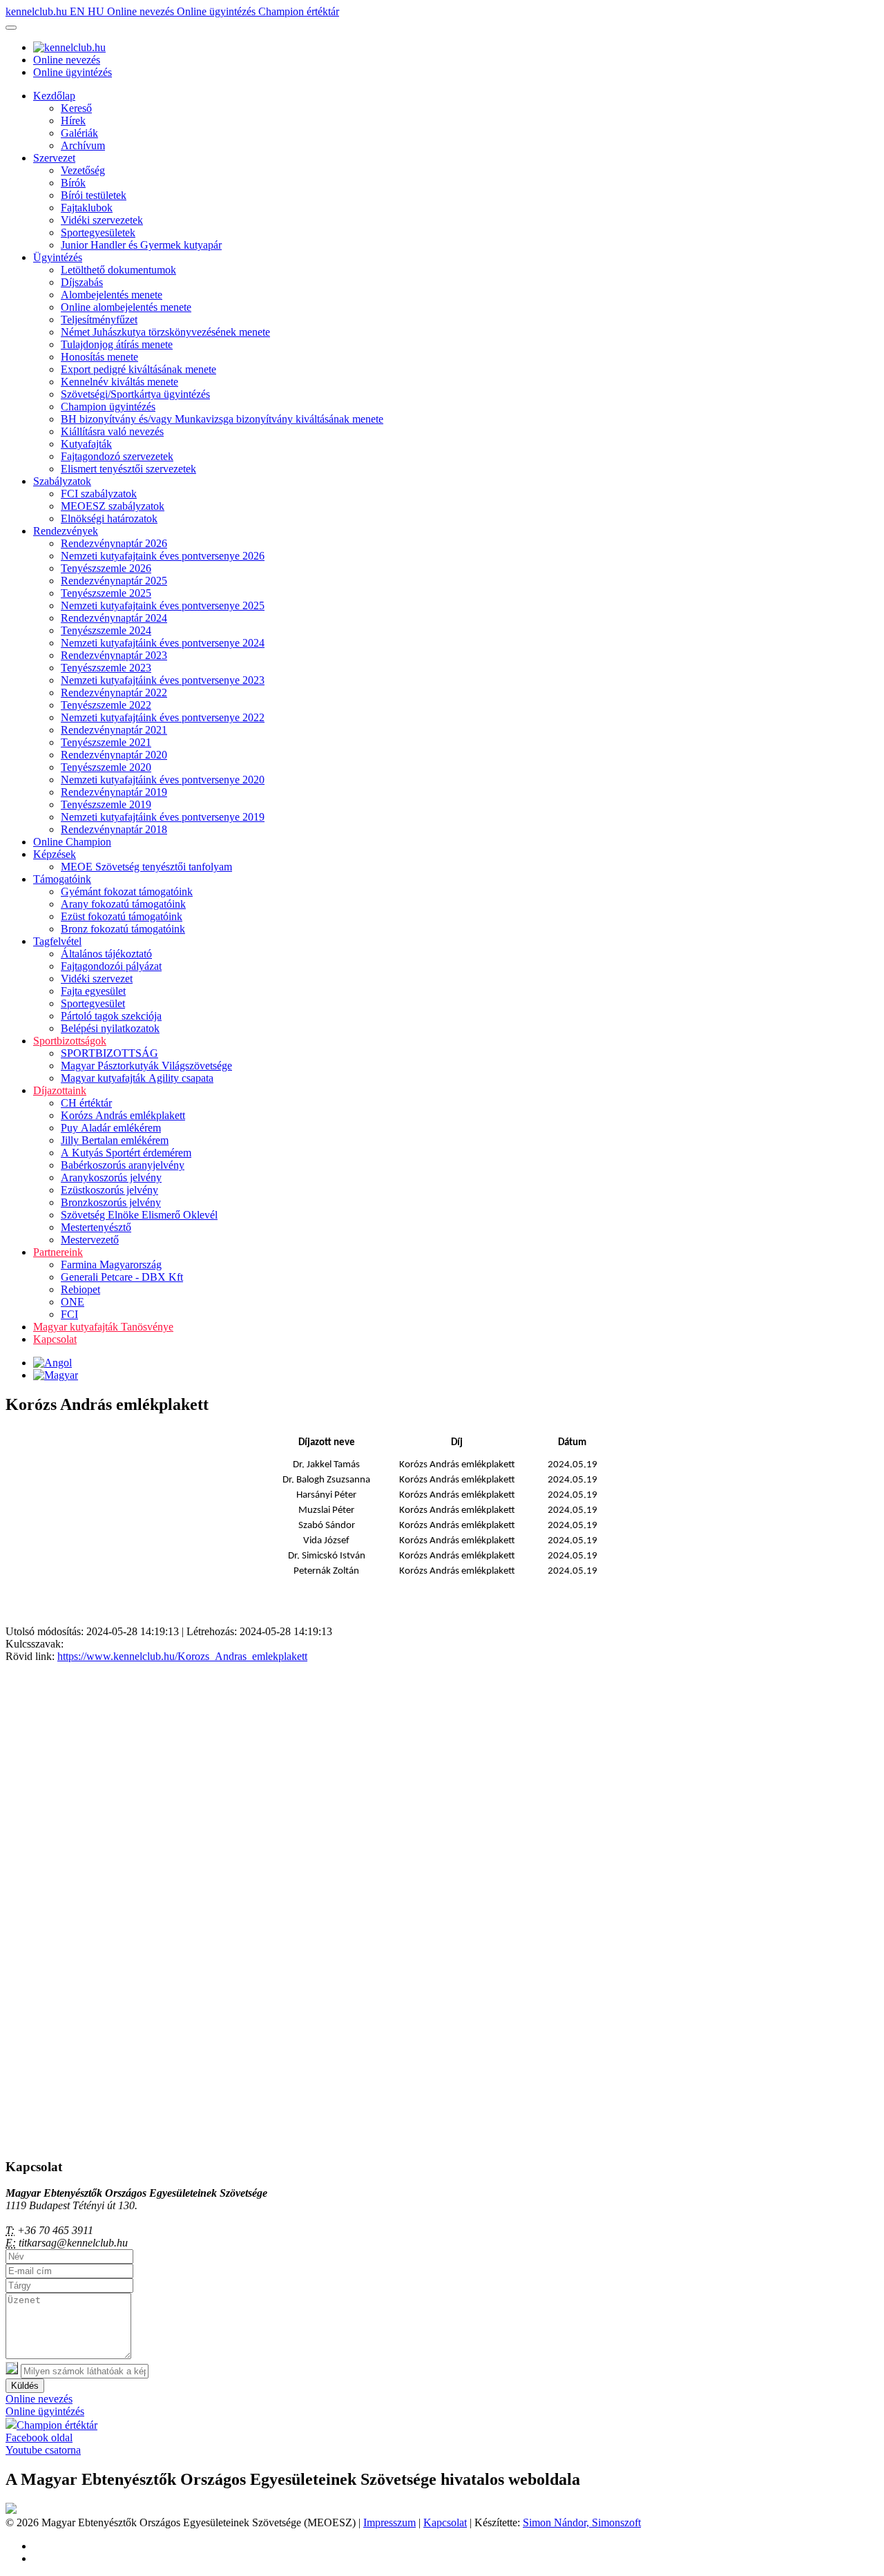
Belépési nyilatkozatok (110, 1028)
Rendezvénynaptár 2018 (114, 829)
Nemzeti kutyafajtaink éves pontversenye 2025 (163, 605)
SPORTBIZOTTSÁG (109, 1053)
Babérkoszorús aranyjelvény (123, 1165)
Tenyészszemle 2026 (106, 568)
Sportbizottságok (70, 1041)
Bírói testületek (94, 195)
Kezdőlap (54, 96)
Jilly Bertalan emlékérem (115, 1140)
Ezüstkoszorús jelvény (109, 1190)
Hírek (73, 121)
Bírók (73, 183)
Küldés (25, 2386)
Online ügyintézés (218, 11)
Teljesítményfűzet (99, 319)
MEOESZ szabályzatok (113, 506)
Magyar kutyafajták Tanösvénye (103, 1327)
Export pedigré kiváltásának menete (138, 369)
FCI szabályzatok (99, 494)
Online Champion (72, 842)
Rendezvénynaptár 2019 (114, 792)
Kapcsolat (55, 1339)
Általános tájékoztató (106, 954)
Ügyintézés (58, 257)
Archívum (83, 145)
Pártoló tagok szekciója (111, 1016)
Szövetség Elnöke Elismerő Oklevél (139, 1215)
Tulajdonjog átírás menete (117, 344)
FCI (69, 1314)
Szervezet (54, 158)
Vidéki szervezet (97, 979)
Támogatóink (62, 879)
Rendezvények (66, 531)
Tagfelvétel (57, 941)
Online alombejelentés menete (126, 307)
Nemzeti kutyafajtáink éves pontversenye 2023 (163, 680)
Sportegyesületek (98, 232)
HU (97, 11)
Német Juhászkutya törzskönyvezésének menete (165, 332)
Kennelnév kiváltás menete (119, 382)
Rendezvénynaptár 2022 (114, 693)
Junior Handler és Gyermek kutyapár (141, 245)
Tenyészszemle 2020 (106, 767)
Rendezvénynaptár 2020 (114, 755)
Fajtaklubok (87, 208)
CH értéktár (86, 1103)
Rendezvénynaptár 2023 (114, 655)
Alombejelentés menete (112, 295)
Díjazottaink (60, 1090)
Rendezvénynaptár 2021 (114, 730)
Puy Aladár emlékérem (111, 1128)
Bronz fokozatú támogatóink (123, 929)
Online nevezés (142, 11)
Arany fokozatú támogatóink (123, 904)
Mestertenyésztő (96, 1227)
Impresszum (390, 2522)
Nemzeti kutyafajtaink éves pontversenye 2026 (163, 556)
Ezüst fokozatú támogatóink (122, 916)
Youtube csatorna (43, 2450)
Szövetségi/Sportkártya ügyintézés (135, 394)
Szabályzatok (62, 481)
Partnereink (58, 1252)
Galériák (79, 133)
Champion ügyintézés (108, 407)
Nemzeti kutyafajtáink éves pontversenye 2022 (163, 717)
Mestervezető (90, 1240)
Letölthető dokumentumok (118, 270)
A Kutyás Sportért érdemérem (126, 1153)
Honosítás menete (99, 357)
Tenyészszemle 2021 (106, 742)
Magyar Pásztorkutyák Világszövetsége (146, 1066)
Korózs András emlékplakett (123, 1115)
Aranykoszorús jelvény (111, 1177)
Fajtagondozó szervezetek (117, 456)
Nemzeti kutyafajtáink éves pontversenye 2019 (163, 817)
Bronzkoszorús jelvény (111, 1202)
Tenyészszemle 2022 (106, 705)
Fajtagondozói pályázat (111, 966)
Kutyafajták (86, 444)
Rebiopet (80, 1289)
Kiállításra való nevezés (112, 431)
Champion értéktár (299, 11)
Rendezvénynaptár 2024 (114, 618)
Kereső (76, 108)
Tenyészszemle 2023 (106, 668)
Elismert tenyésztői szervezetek (128, 469)
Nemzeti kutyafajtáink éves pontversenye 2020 (163, 780)
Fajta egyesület (93, 991)
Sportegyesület (93, 1003)
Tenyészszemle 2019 (106, 804)
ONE (73, 1302)
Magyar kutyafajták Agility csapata (137, 1078)
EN (79, 11)
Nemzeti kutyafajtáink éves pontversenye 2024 (163, 643)
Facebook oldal (39, 2437)
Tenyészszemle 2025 (106, 593)
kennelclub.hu (38, 11)
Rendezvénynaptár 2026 (114, 543)
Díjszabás (82, 282)
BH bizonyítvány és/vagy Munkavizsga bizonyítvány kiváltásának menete (222, 419)
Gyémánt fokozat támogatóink (127, 891)
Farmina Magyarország (111, 1265)
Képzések (55, 854)
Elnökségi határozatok (109, 518)
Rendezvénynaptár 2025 (114, 581)
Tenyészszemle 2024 (106, 630)
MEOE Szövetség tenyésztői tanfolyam (146, 867)
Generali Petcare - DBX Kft (122, 1277)
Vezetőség (83, 170)
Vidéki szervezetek (102, 220)
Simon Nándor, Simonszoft (582, 2522)
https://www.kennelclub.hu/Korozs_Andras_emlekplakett (182, 1656)
